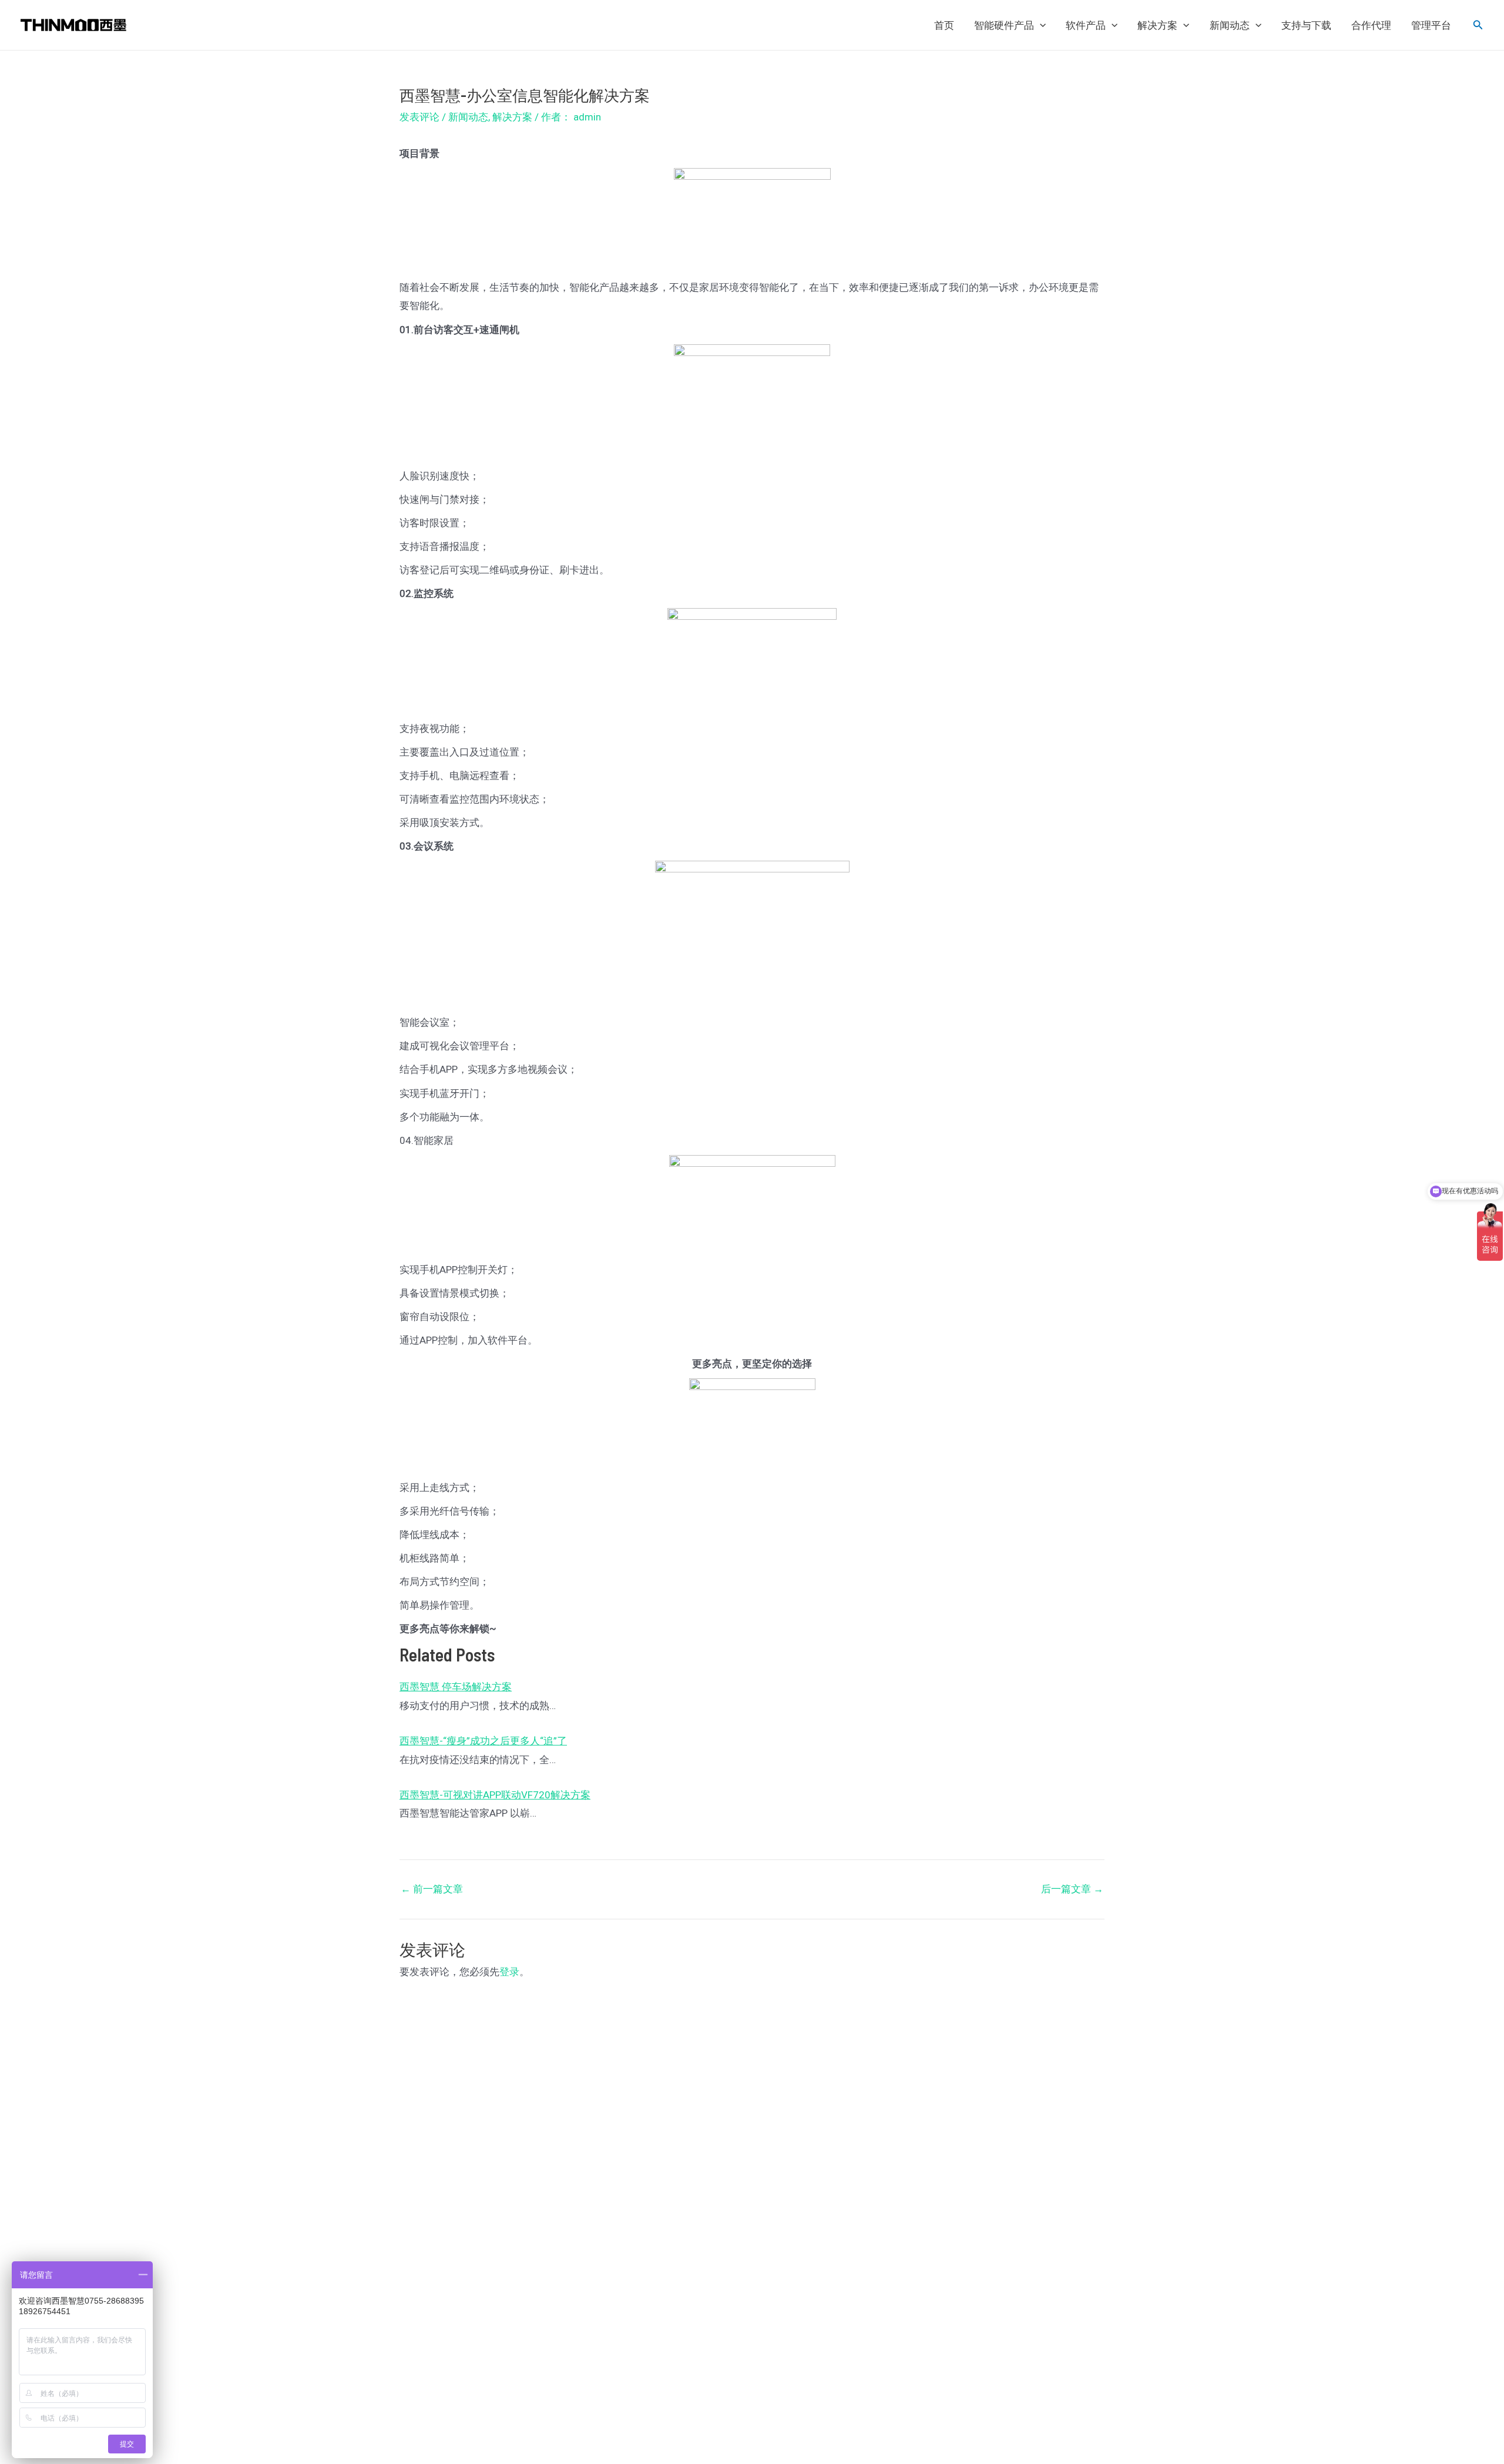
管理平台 (1431, 25)
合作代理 (1371, 25)
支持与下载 (1306, 25)
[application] (1040, 25)
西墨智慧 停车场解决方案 (456, 1687)
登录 (509, 1972)
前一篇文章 (432, 1889)
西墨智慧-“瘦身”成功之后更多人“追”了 (483, 1741)
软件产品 (1086, 25)
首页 (944, 25)
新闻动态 (1230, 25)
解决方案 (1157, 25)
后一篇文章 (1072, 1889)
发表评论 (419, 117)
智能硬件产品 (1004, 25)
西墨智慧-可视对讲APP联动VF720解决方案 (495, 1795)
